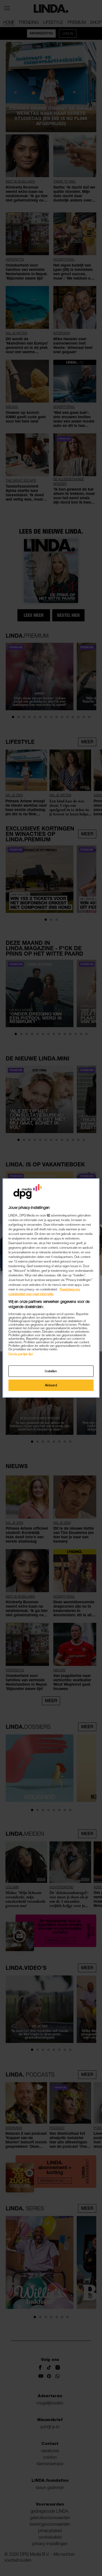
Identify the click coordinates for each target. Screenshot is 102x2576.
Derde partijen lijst (21, 1354)
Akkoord (51, 1385)
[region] (51, 1288)
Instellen (51, 1371)
